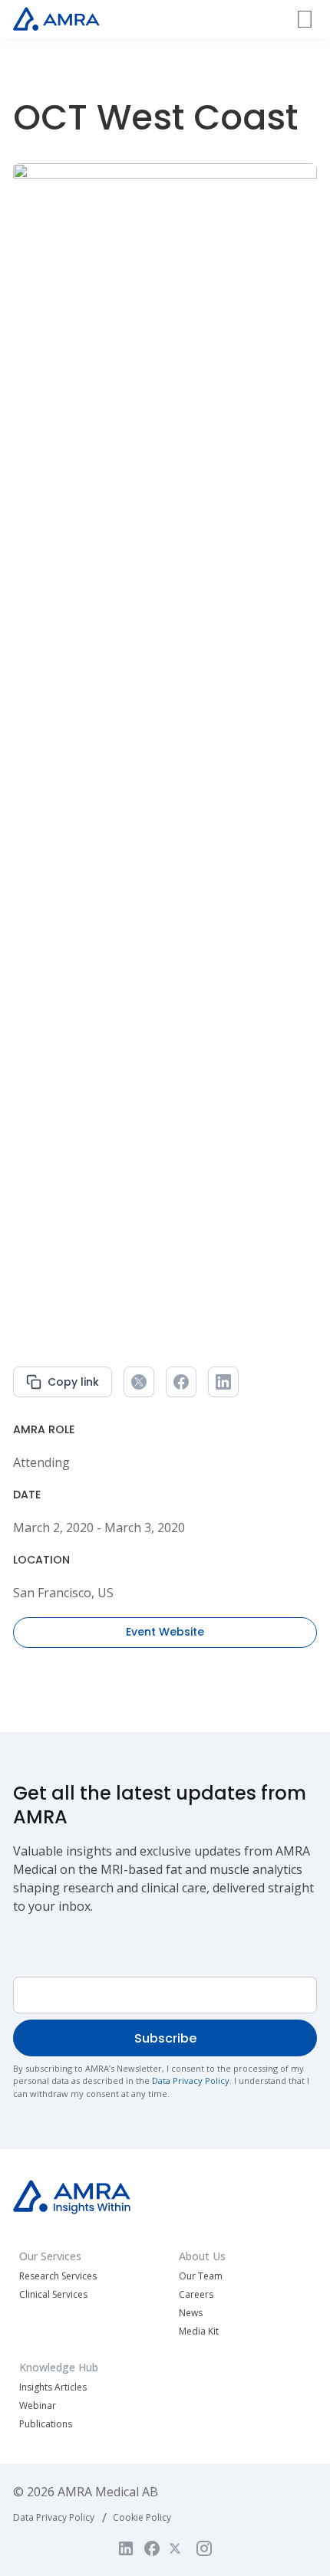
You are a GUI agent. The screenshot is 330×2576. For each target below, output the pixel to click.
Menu (305, 31)
